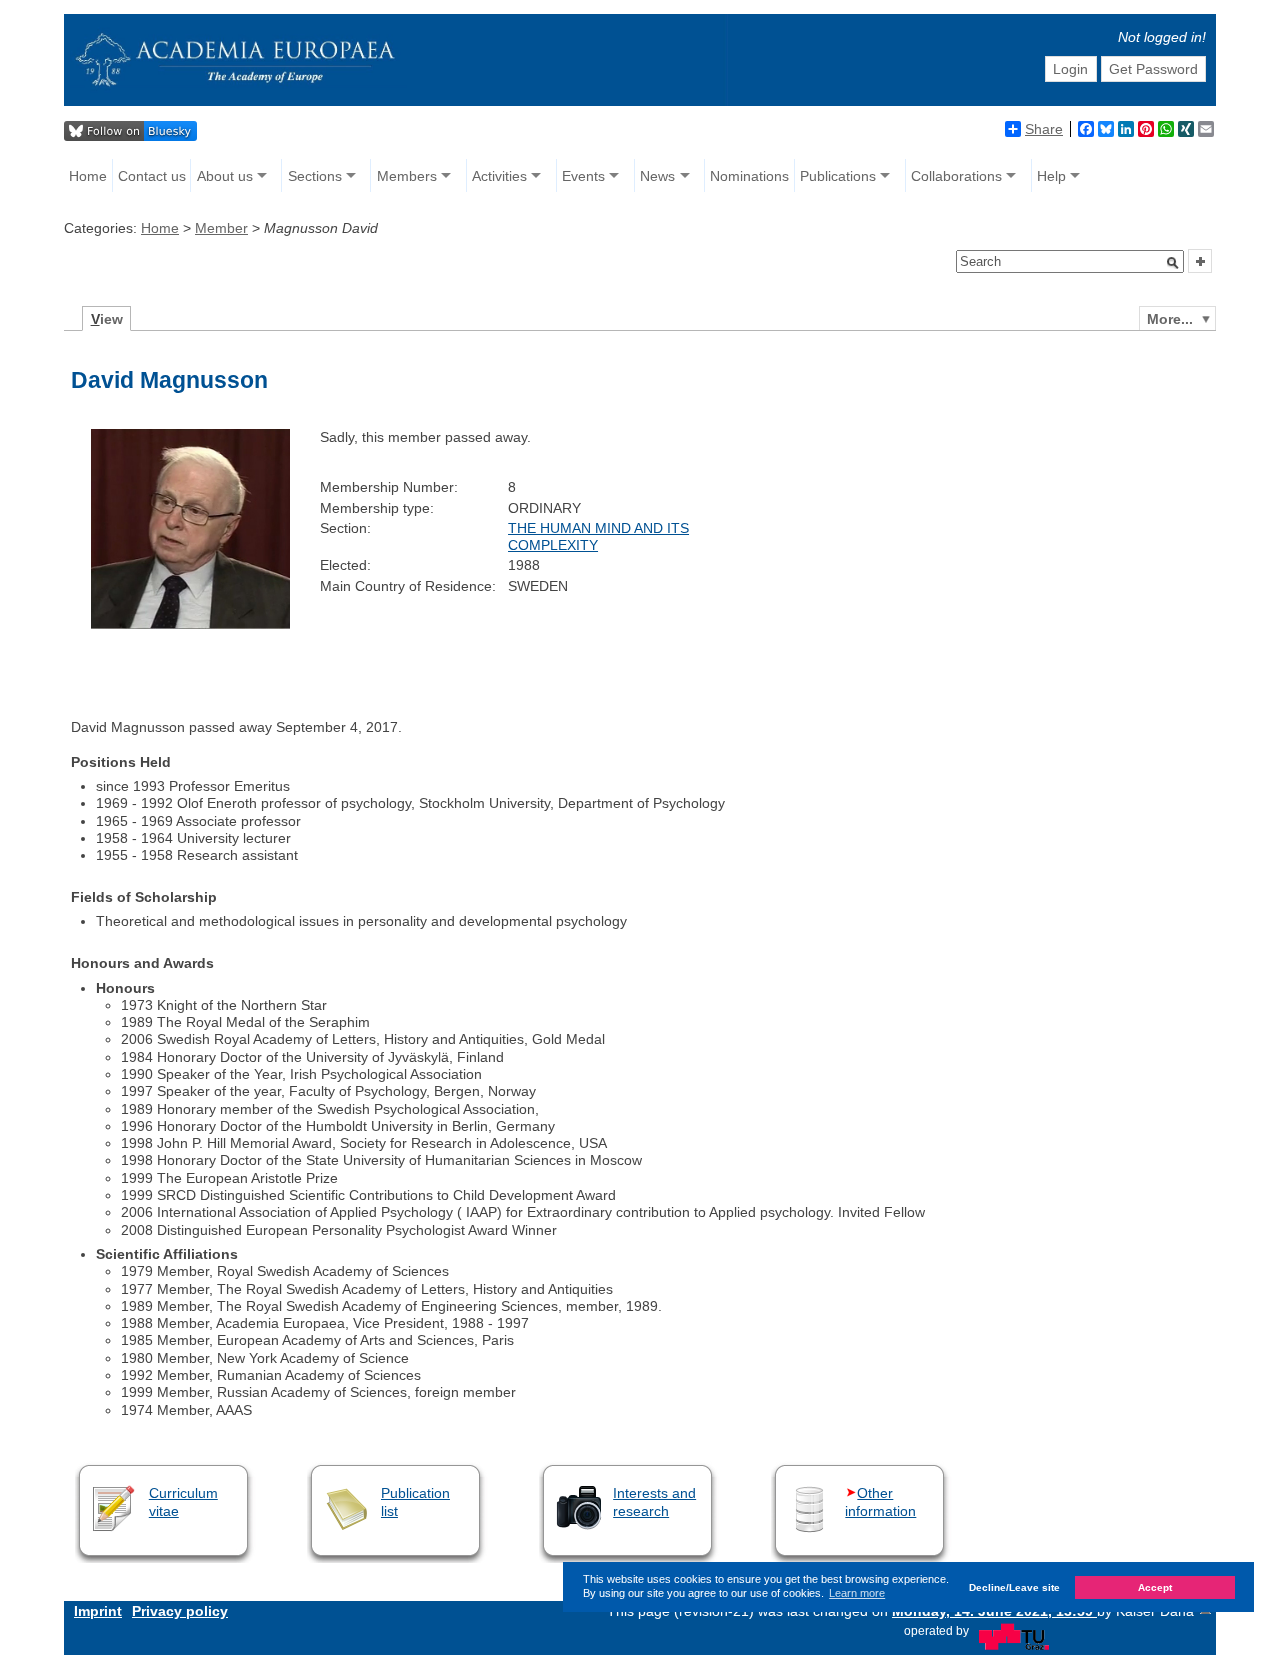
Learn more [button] (857, 1593)
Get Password (1153, 69)
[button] (1173, 263)
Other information (880, 1501)
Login (1070, 69)
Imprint (98, 1611)
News (657, 176)
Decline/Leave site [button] (1014, 1586)
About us (225, 176)
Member (221, 228)
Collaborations (956, 176)
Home (88, 176)
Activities (499, 176)
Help (1051, 176)
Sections (315, 176)
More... (1170, 319)
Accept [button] (1155, 1586)
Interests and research (654, 1501)
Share (1044, 129)
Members (407, 176)
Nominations (749, 176)
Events (583, 176)
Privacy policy (180, 1611)
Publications (838, 176)
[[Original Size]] (190, 624)
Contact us (152, 176)
